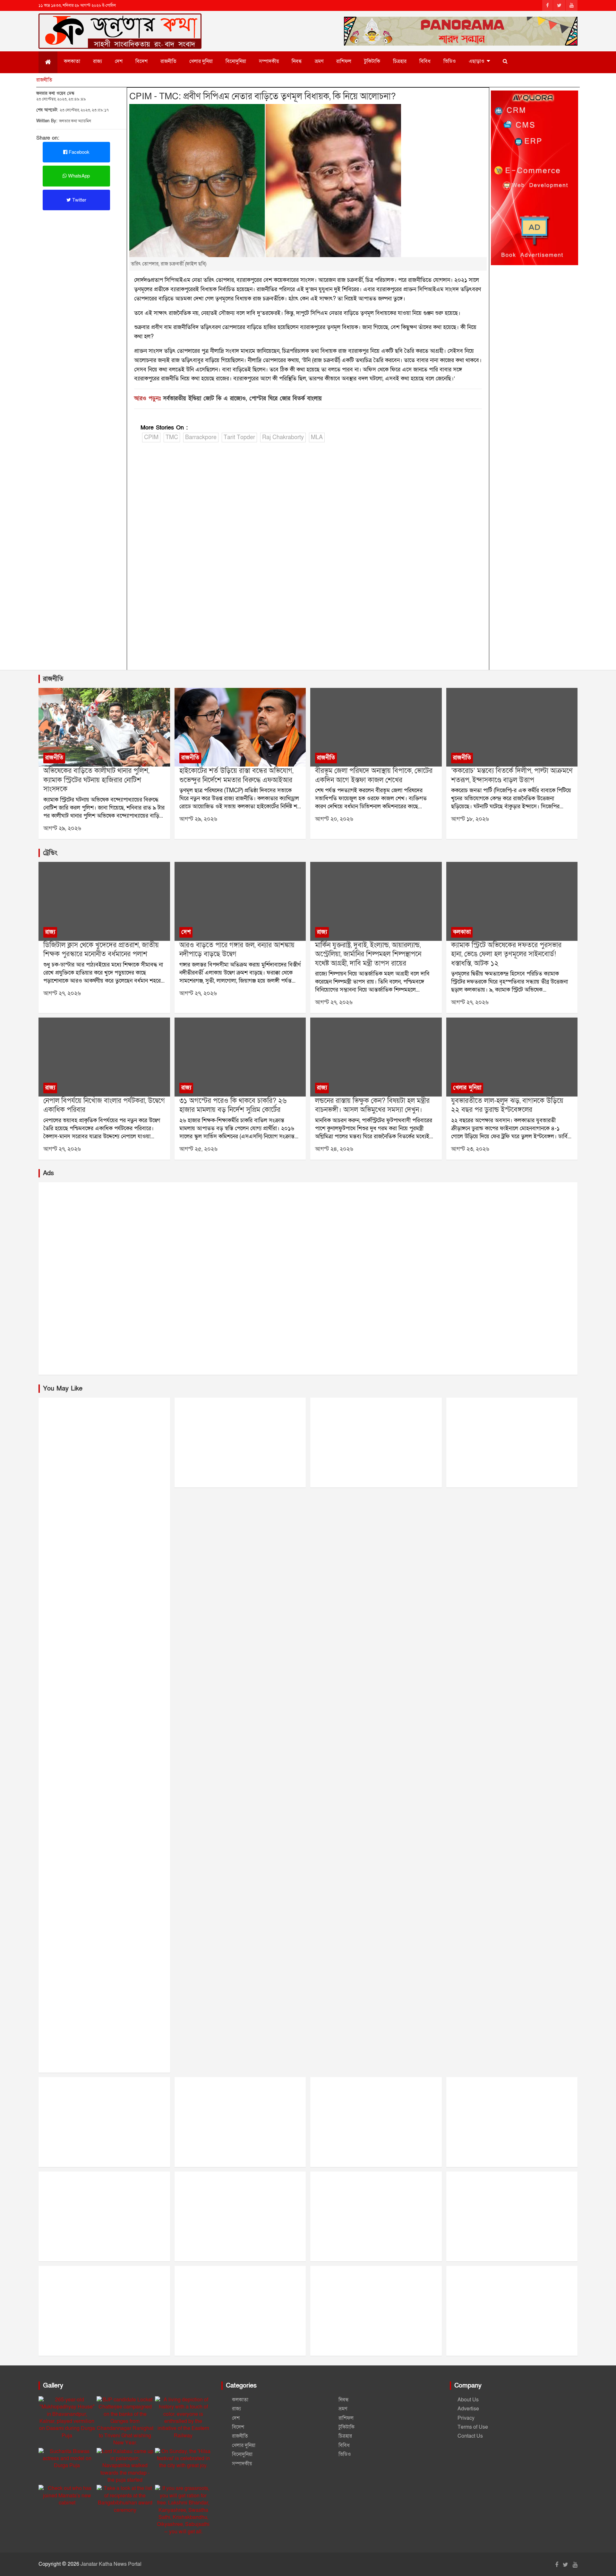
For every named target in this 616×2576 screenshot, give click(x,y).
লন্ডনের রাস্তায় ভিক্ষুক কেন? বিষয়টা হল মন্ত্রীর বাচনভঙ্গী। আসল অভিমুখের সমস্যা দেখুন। (372, 1106)
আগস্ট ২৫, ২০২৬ (198, 1149)
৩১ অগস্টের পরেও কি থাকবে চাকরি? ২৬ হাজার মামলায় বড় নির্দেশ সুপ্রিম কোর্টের (233, 1106)
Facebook (78, 152)
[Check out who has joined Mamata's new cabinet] (67, 2496)
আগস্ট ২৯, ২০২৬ (62, 828)
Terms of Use (473, 2427)
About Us (468, 2400)
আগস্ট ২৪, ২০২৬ (334, 1149)
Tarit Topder (239, 437)
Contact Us (470, 2436)
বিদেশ (141, 61)
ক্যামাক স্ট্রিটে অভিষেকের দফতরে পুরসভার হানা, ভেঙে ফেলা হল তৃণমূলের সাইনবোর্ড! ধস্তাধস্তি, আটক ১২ (506, 954)
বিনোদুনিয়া (236, 61)
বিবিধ (425, 61)
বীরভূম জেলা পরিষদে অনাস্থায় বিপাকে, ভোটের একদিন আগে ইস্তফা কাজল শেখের (374, 776)
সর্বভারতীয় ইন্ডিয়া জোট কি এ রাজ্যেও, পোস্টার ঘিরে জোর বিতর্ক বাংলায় (242, 399)
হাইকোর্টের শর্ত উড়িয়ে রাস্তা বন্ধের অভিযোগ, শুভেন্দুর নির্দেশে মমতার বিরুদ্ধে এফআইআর (236, 776)
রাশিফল (344, 61)
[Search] (505, 61)
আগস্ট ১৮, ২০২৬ (470, 819)
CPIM (151, 437)
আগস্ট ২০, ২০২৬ (334, 819)
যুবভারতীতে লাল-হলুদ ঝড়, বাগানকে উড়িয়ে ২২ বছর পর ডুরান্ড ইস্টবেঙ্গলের (507, 1106)
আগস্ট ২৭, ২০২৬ (62, 993)
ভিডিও (450, 61)
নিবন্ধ (297, 61)
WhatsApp (78, 176)
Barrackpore (201, 437)
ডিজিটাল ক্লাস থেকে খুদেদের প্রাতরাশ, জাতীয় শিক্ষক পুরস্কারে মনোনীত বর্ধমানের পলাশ (101, 950)
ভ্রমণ (319, 61)
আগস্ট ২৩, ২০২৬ (470, 1149)
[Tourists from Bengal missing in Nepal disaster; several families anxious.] (104, 1057)
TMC (172, 437)
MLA (317, 437)
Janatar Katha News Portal (111, 2564)
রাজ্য (98, 61)
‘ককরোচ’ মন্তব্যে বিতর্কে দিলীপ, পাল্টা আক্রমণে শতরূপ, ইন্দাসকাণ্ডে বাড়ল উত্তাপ (512, 776)
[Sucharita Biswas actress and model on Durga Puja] (67, 2459)
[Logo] (120, 22)
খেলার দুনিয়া (201, 61)
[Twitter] (559, 5)
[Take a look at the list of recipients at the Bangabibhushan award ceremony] (125, 2499)
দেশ (119, 61)
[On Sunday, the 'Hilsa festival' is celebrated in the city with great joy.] (183, 2459)
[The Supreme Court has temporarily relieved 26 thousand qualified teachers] (240, 1057)
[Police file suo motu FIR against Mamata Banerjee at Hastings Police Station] (240, 727)
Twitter (79, 200)
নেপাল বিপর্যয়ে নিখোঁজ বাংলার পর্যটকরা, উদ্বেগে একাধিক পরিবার (104, 1106)
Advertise (468, 2409)
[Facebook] (548, 5)
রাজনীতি (168, 61)
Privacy (466, 2418)
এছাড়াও (477, 61)
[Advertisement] (81, 258)
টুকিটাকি (372, 61)
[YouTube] (572, 5)
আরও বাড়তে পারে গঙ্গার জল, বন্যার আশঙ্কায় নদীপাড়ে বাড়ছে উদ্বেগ (237, 950)
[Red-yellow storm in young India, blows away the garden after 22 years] (512, 1057)
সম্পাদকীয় (269, 61)
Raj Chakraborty (283, 437)
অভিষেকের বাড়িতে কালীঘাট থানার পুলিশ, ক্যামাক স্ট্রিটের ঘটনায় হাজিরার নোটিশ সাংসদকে (96, 780)
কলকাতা (72, 61)
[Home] (48, 62)
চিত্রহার (400, 61)
